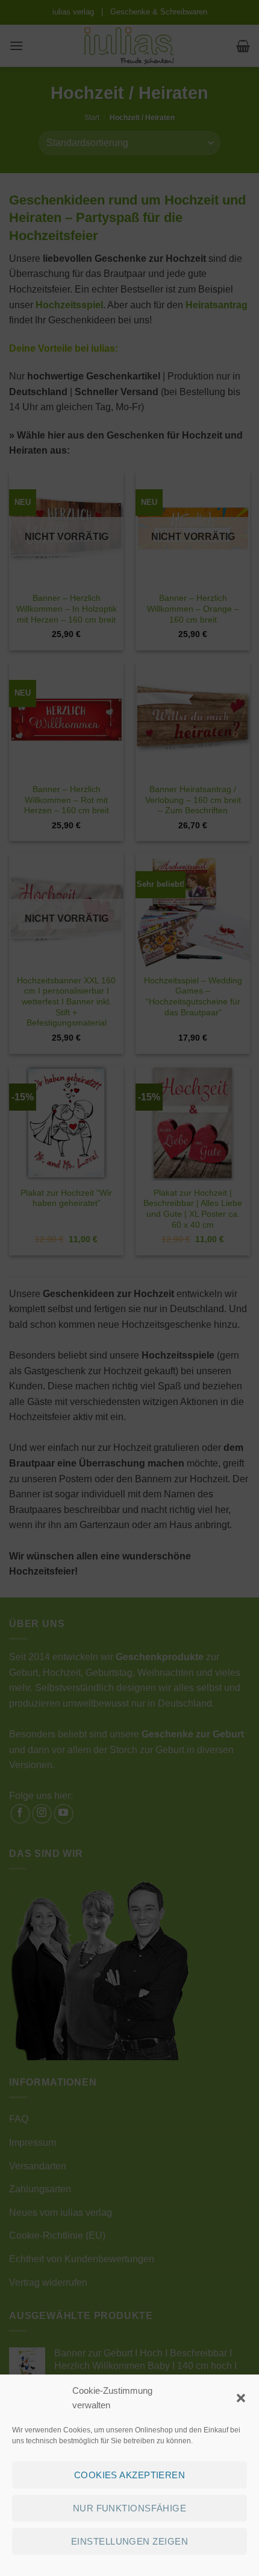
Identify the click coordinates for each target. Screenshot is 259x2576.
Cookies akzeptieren (130, 2475)
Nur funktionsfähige (130, 2508)
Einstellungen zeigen (129, 2541)
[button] (241, 2398)
